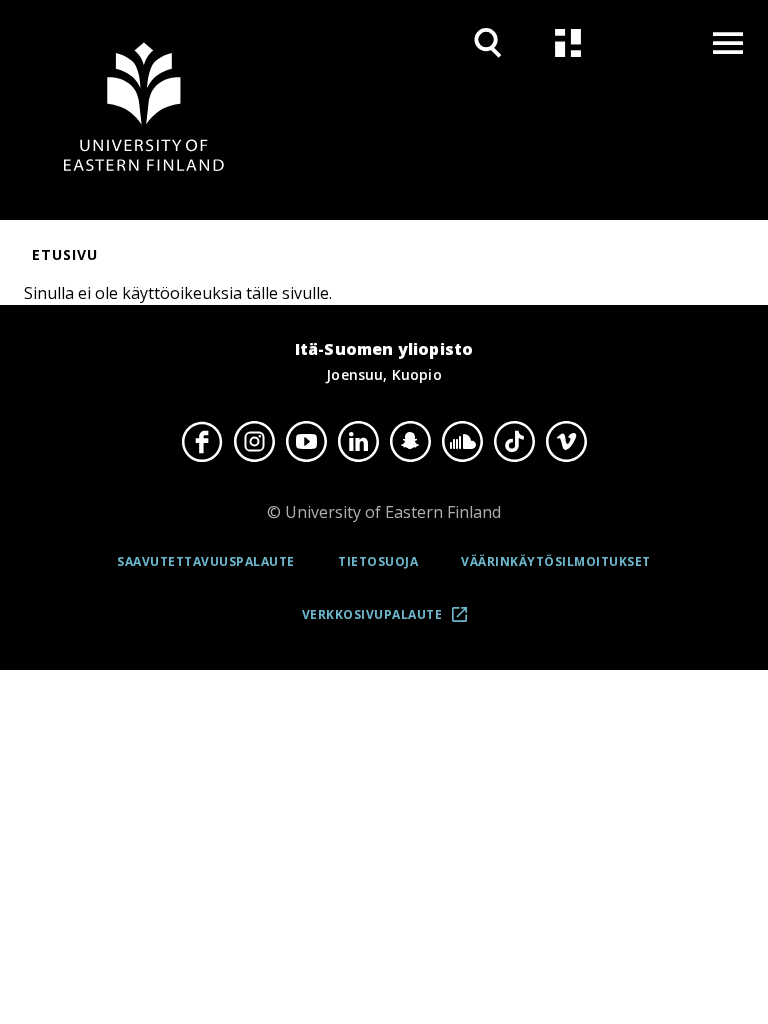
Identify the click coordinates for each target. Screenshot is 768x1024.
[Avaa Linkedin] (358, 441)
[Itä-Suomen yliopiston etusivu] (144, 110)
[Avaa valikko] (728, 42)
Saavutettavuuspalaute (206, 561)
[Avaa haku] (488, 42)
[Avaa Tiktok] (514, 441)
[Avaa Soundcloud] (462, 441)
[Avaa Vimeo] (566, 441)
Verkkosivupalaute (391, 622)
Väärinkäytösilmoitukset (556, 561)
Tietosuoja (378, 561)
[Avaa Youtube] (306, 441)
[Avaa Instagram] (254, 441)
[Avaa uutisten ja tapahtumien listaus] (568, 42)
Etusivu (65, 254)
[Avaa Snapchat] (410, 441)
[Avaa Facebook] (202, 441)
